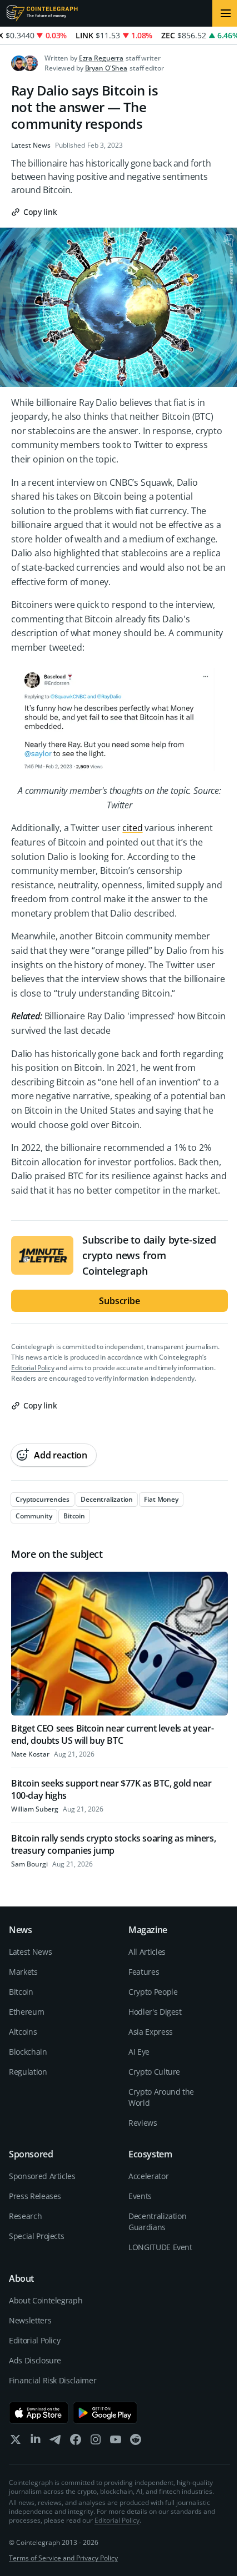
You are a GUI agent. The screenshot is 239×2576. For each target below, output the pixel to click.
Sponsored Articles (42, 2176)
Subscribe (120, 1301)
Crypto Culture (154, 2072)
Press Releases (35, 2196)
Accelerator (148, 2176)
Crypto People (153, 1992)
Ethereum (26, 2012)
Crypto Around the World (161, 2097)
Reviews (143, 2123)
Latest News (31, 145)
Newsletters (30, 2320)
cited (132, 828)
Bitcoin (21, 1992)
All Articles (147, 1952)
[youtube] (116, 2442)
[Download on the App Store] (39, 2413)
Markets (23, 1972)
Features (144, 1972)
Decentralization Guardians (157, 2222)
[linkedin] (36, 2442)
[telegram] (56, 2442)
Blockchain (28, 2052)
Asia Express (151, 2032)
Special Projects (36, 2236)
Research (25, 2216)
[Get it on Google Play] (105, 2413)
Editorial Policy (33, 1368)
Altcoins (23, 2032)
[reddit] (136, 2442)
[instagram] (96, 2442)
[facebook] (76, 2442)
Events (140, 2196)
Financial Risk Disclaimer (53, 2380)
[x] (16, 2442)
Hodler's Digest (155, 2012)
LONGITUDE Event (160, 2247)
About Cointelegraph (46, 2300)
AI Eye (139, 2052)
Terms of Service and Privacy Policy (63, 2558)
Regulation (28, 2072)
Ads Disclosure (35, 2360)
